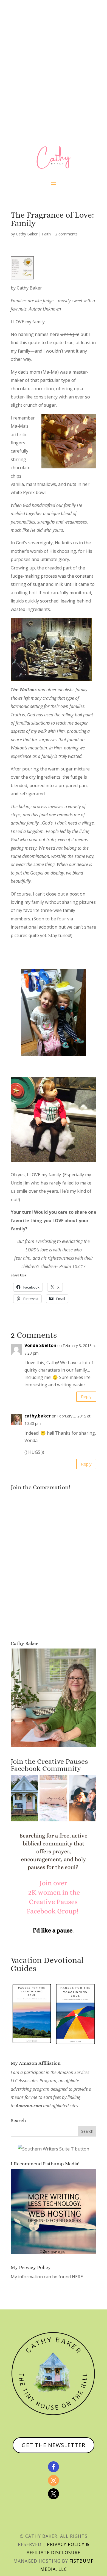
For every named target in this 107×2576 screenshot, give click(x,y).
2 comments (66, 234)
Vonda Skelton (40, 1345)
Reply (86, 1396)
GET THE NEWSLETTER (54, 2445)
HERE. (78, 2277)
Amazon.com (29, 2106)
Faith (46, 234)
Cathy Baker (27, 234)
